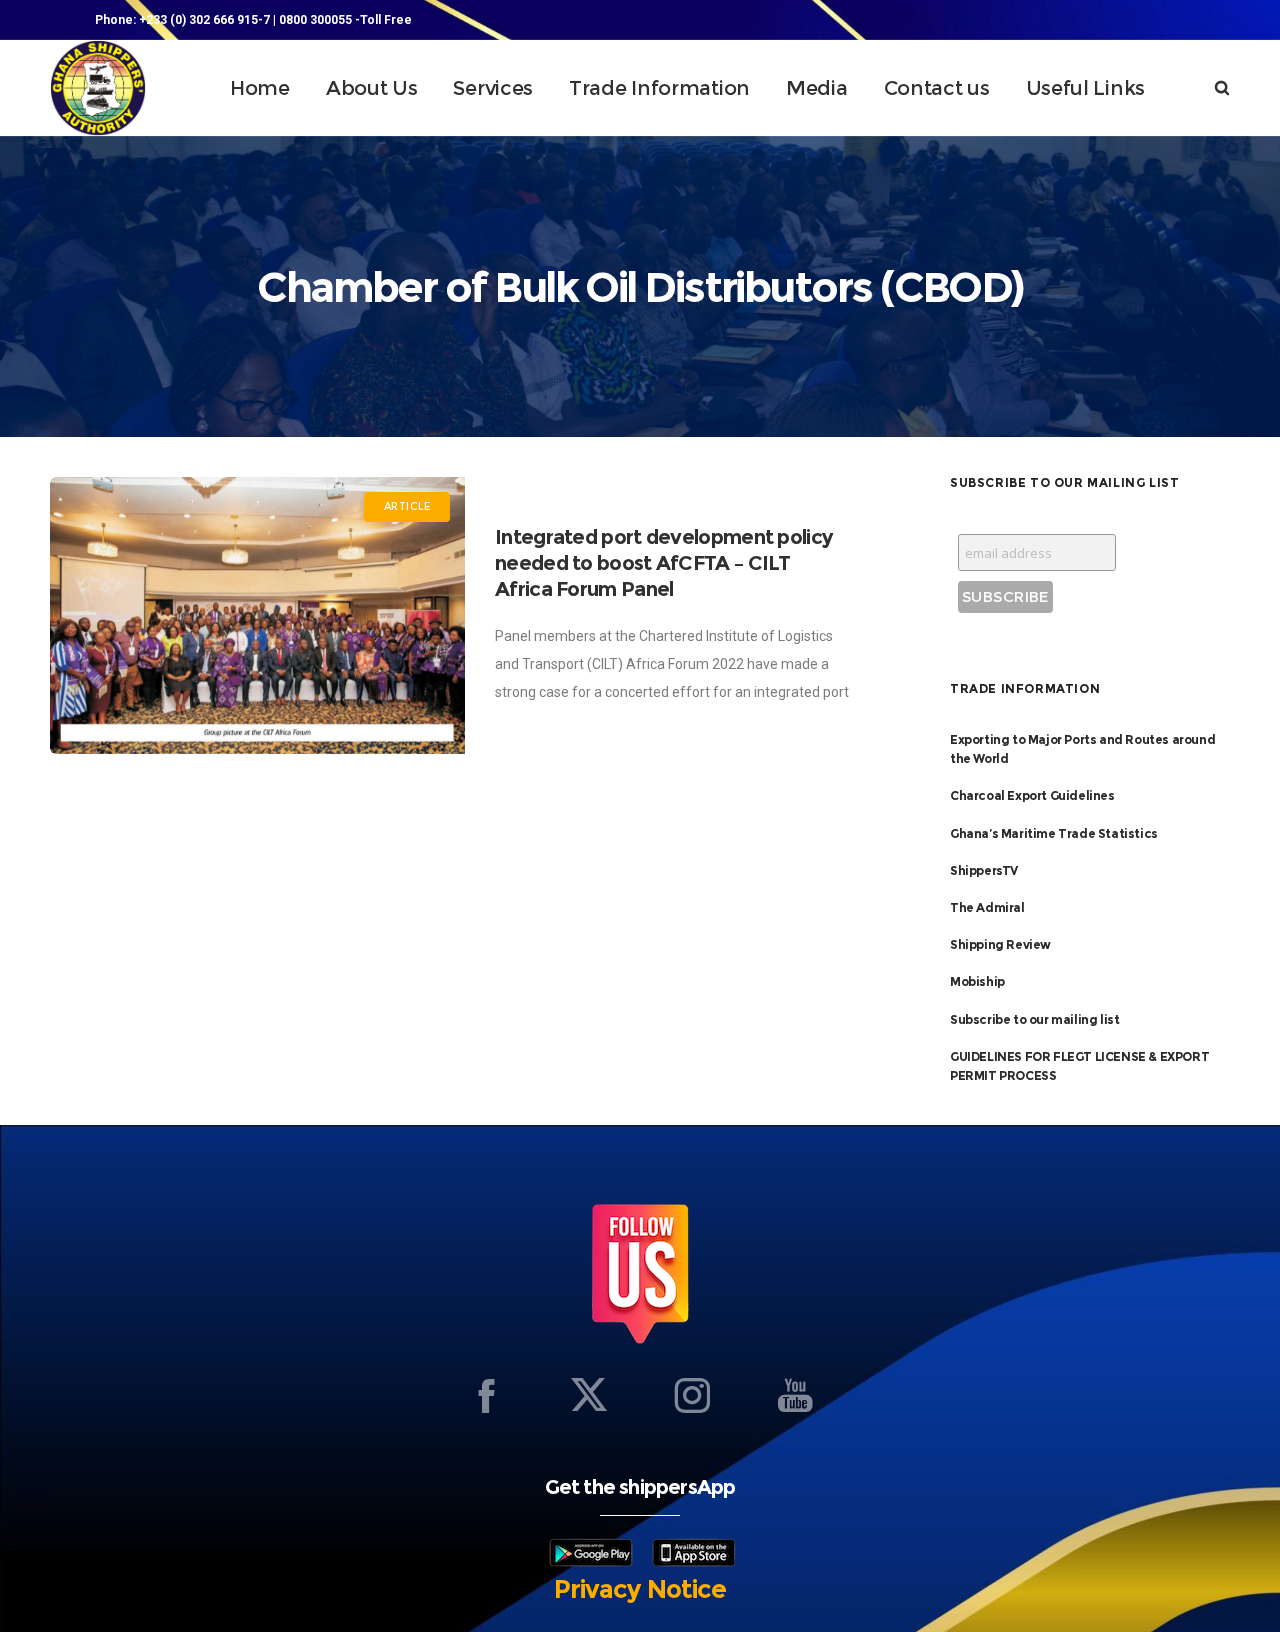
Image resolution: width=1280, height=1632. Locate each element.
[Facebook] (486, 1395)
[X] (589, 1395)
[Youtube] (795, 1395)
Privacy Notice (640, 1589)
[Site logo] (98, 88)
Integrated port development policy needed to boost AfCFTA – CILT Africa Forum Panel (664, 563)
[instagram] (692, 1395)
